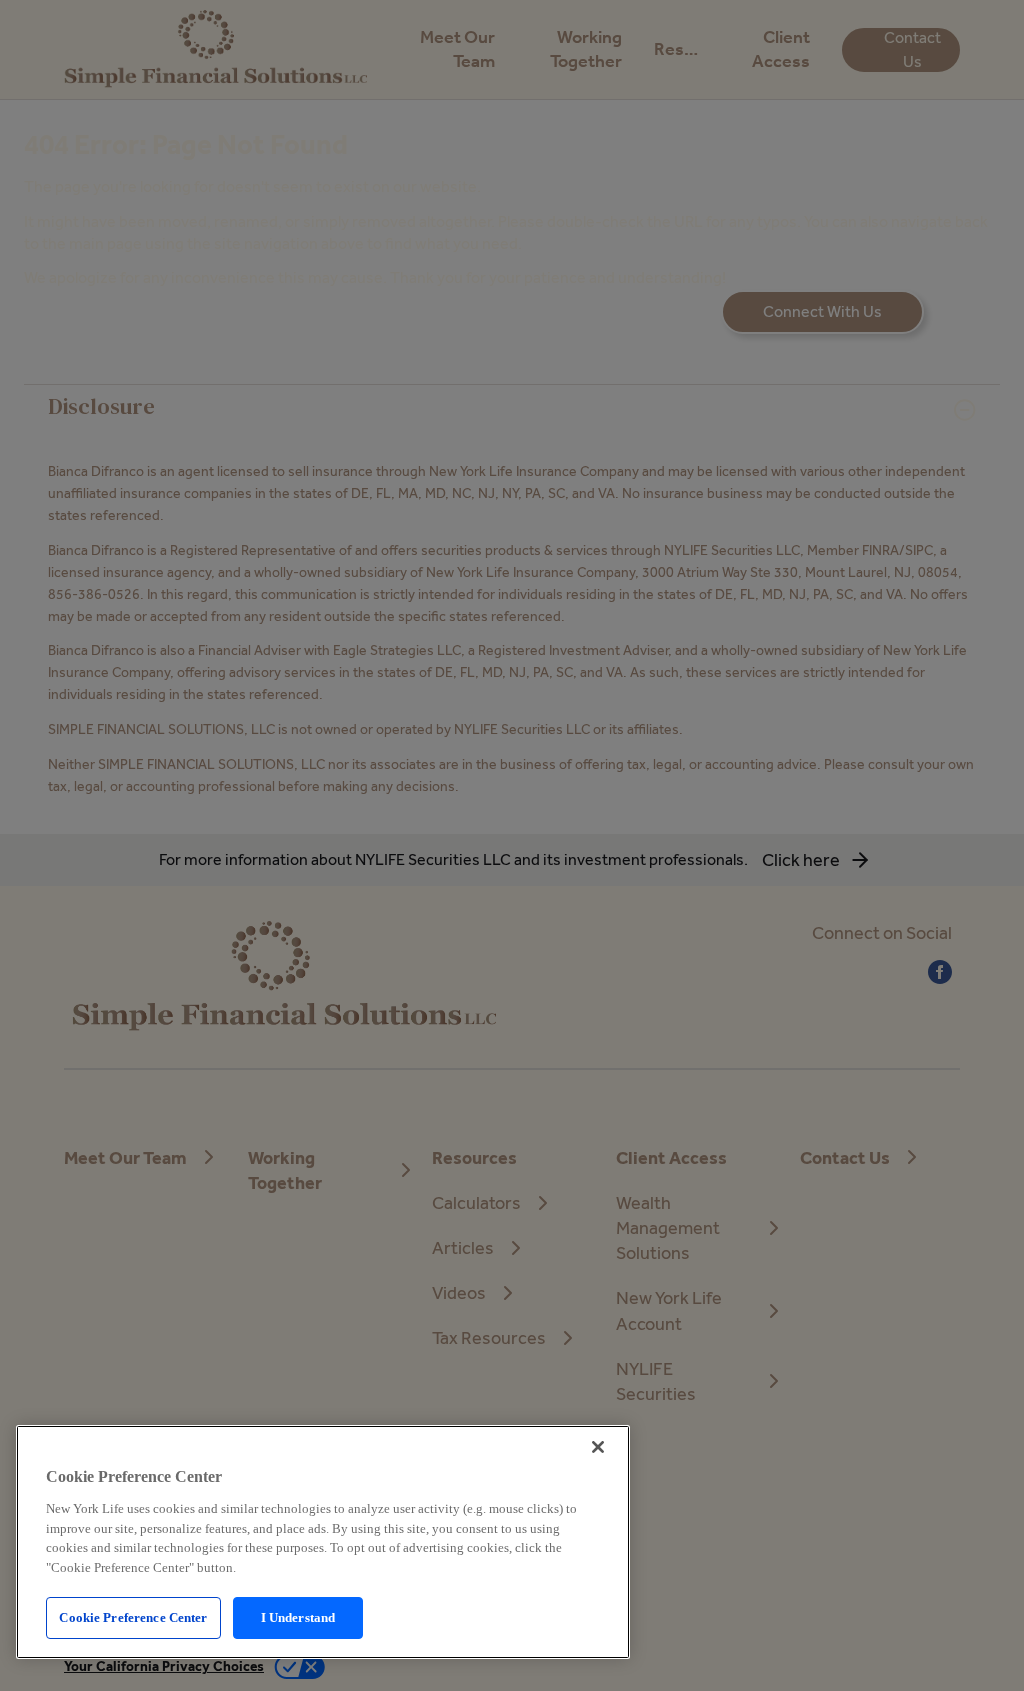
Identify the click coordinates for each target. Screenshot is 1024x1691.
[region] (323, 1542)
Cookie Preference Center (133, 1617)
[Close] (598, 1447)
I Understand (298, 1617)
